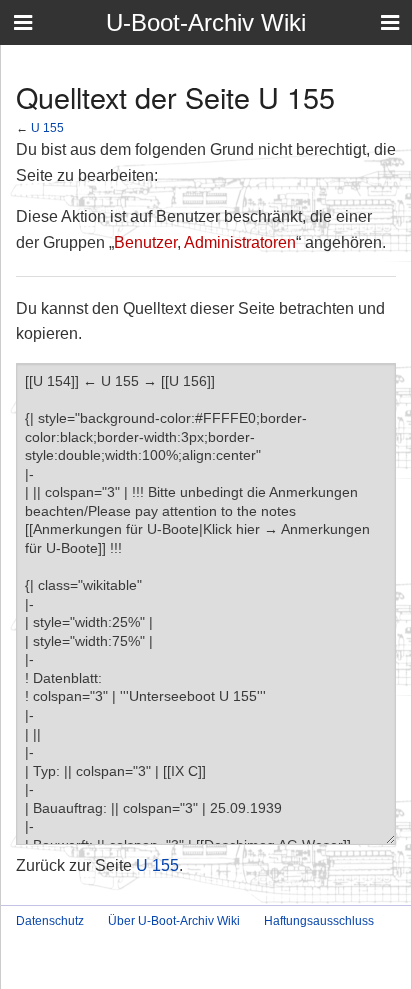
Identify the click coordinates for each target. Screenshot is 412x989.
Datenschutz (50, 921)
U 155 (47, 127)
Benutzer (145, 242)
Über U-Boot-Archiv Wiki (174, 921)
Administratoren (240, 242)
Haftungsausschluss (319, 921)
